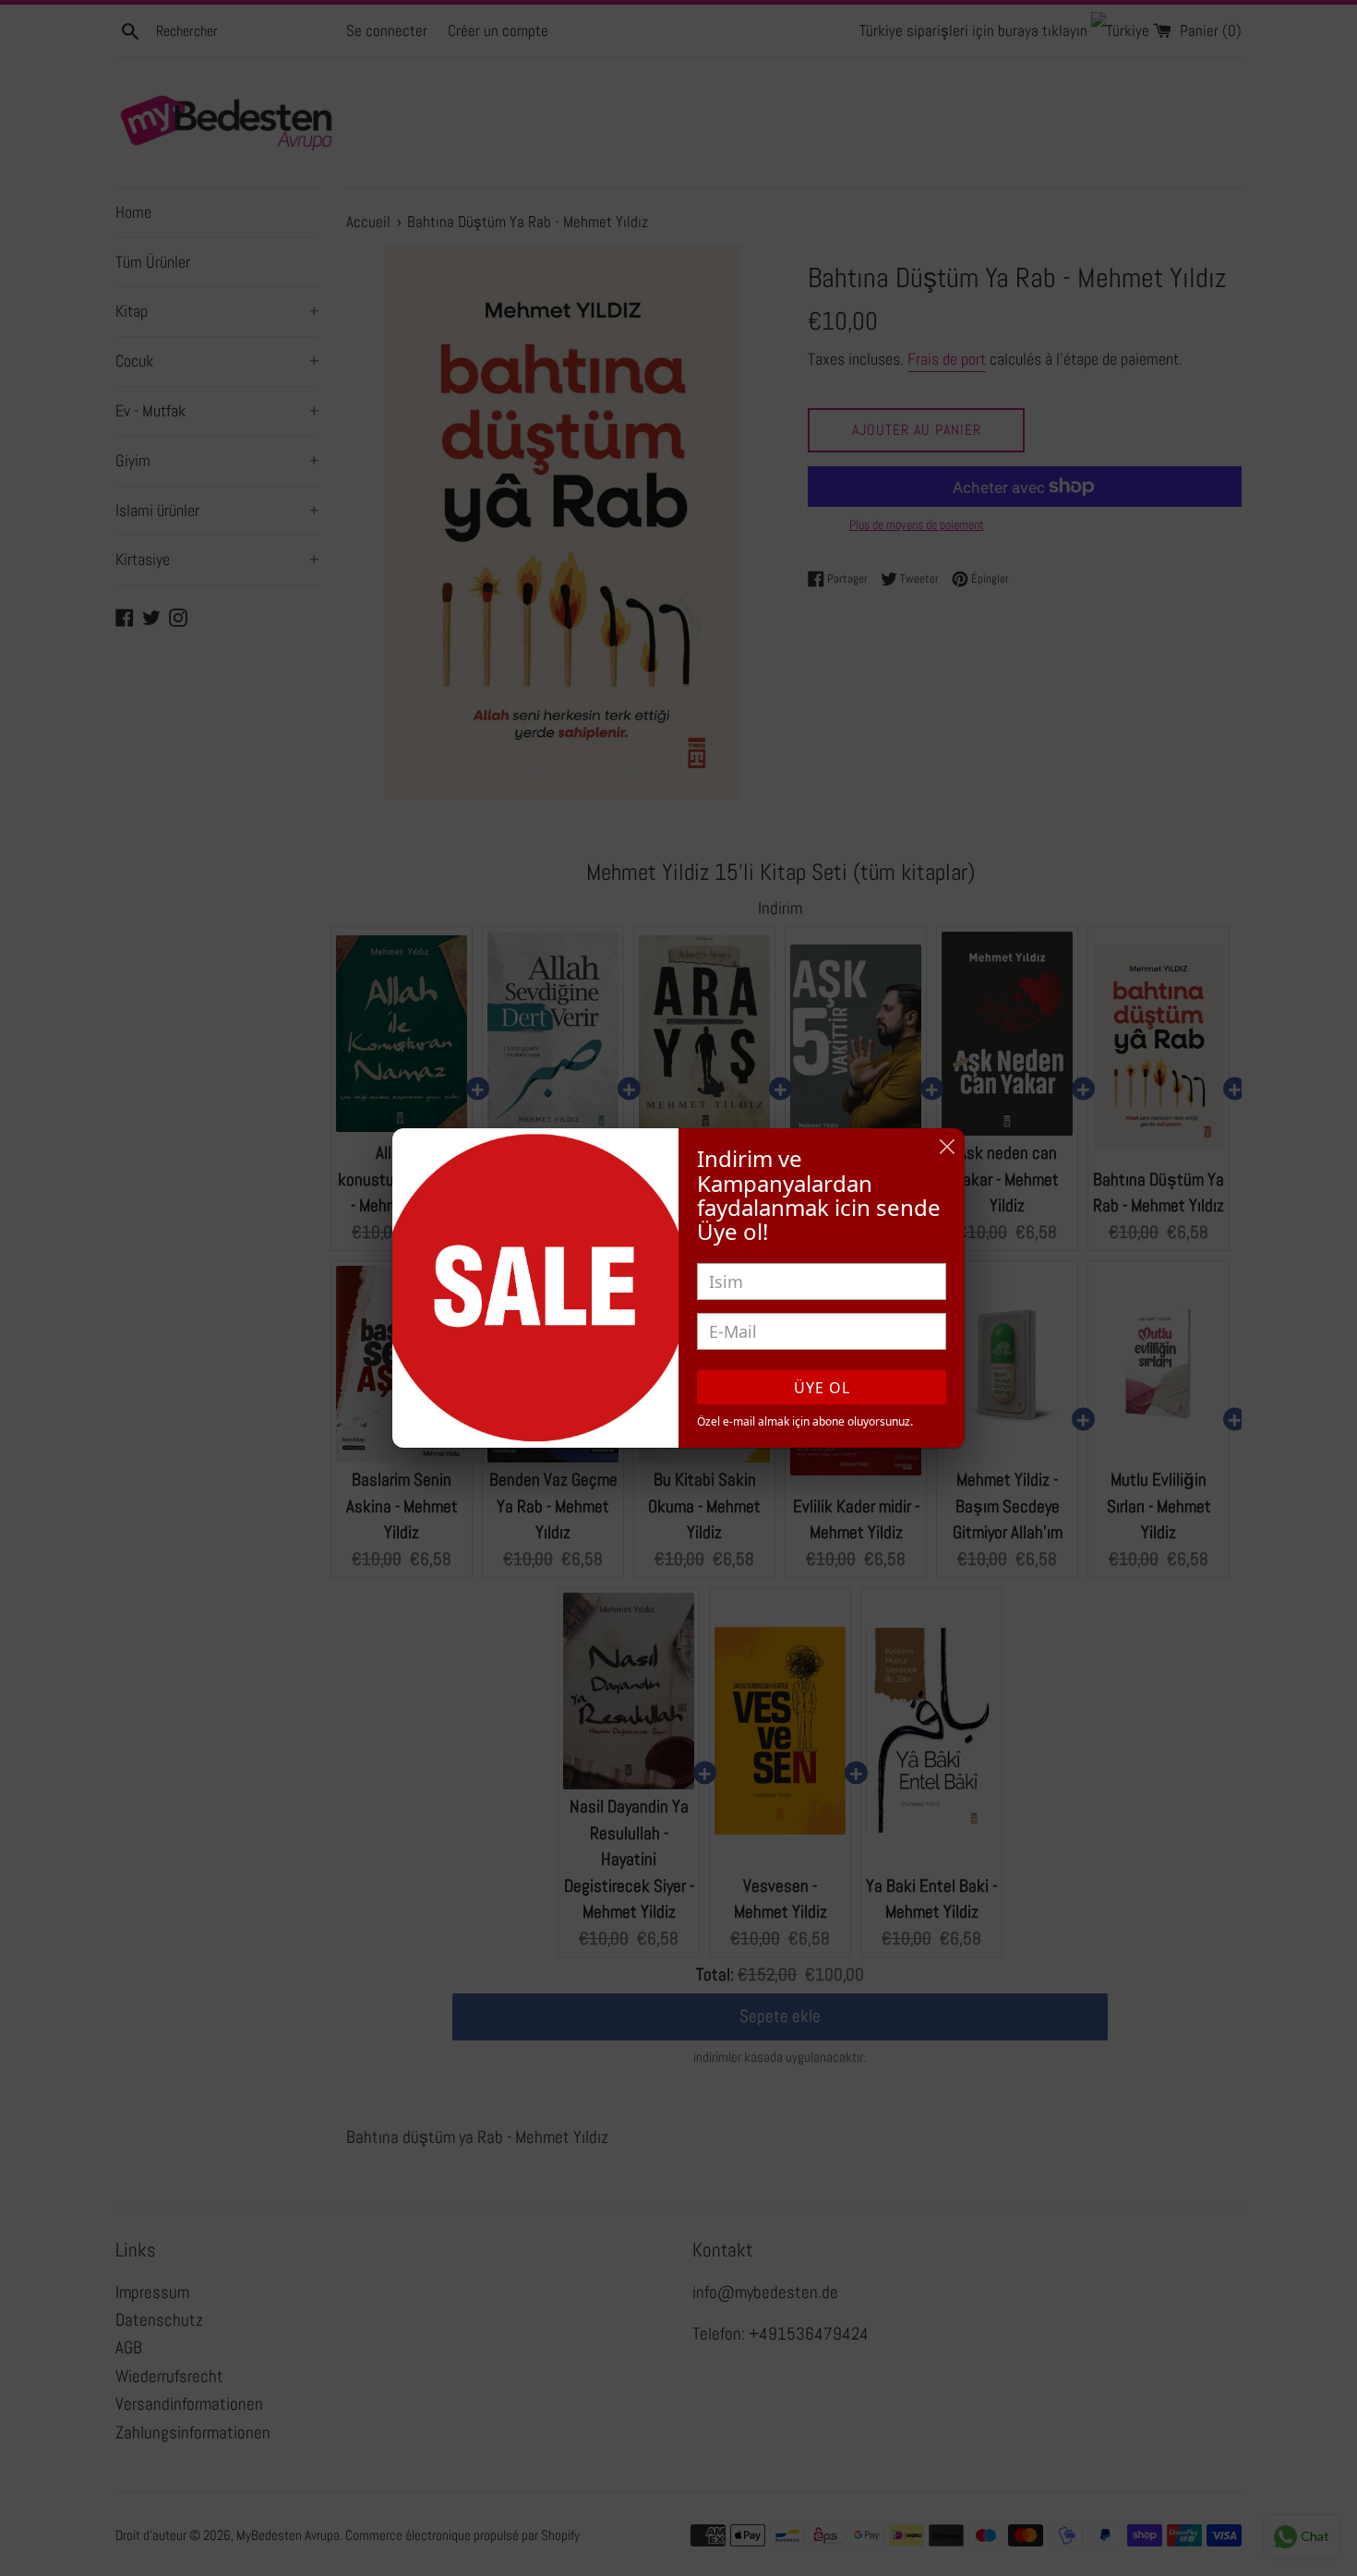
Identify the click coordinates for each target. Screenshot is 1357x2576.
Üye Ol (822, 1388)
